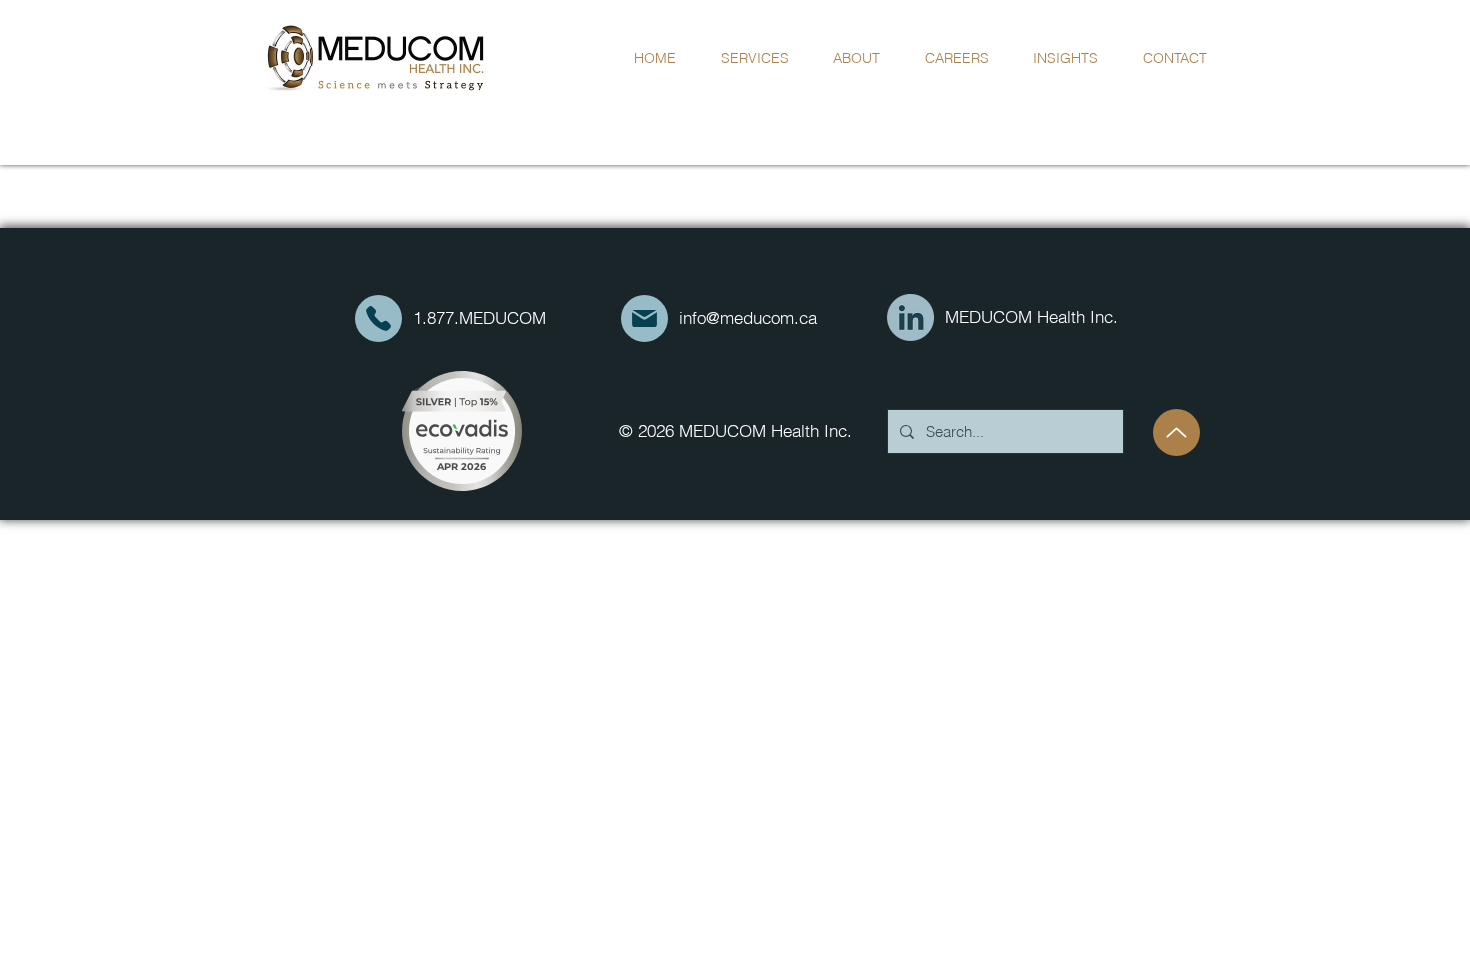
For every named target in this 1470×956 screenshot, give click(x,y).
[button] (857, 58)
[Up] (1176, 432)
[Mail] (378, 318)
